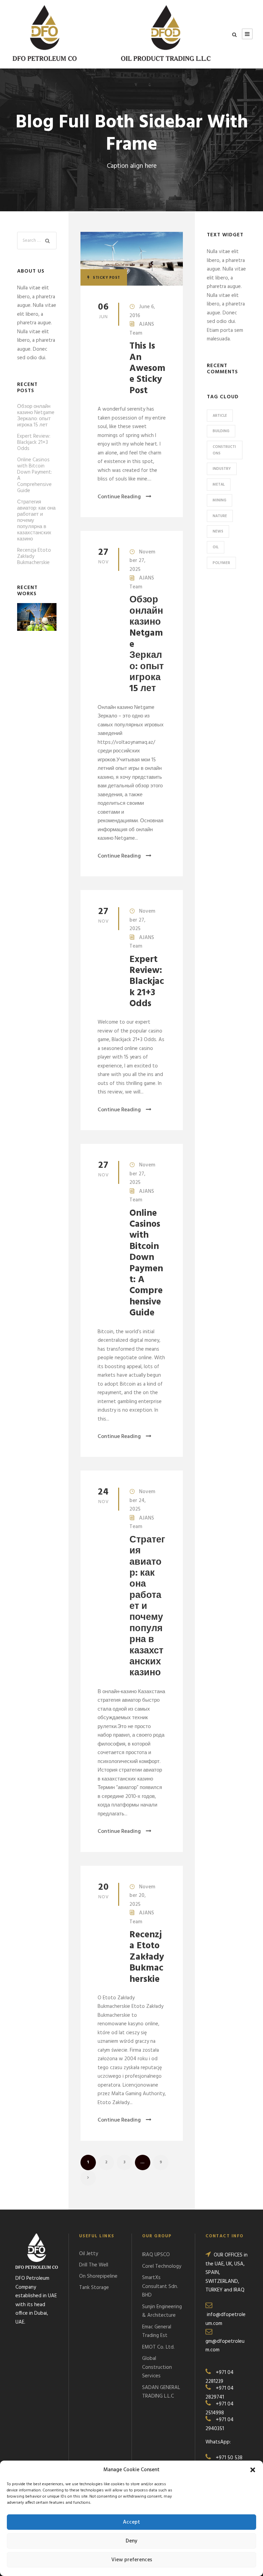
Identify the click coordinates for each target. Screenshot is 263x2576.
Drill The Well (94, 2265)
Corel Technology (162, 2266)
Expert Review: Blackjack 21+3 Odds (147, 982)
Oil (216, 547)
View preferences (132, 2560)
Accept (131, 2522)
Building (221, 431)
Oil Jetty (89, 2254)
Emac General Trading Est (157, 2331)
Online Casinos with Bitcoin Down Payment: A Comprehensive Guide (146, 1264)
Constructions (224, 450)
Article (220, 416)
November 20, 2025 (142, 1896)
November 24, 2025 (142, 1500)
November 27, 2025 (142, 561)
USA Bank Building (37, 626)
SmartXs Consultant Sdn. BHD (160, 2286)
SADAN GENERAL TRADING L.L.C (161, 2392)
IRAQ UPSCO (156, 2255)
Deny (131, 2541)
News (218, 532)
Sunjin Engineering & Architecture (162, 2311)
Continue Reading (119, 497)
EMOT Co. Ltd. (158, 2347)
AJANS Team (142, 329)
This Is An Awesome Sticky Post (147, 369)
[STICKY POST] (132, 259)
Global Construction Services (157, 2367)
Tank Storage (94, 2288)
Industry (222, 469)
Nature (220, 516)
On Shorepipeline (98, 2276)
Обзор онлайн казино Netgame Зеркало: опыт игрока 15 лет (36, 416)
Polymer (221, 563)
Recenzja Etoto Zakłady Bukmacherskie (147, 1957)
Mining (220, 500)
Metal (219, 485)
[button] (253, 2470)
